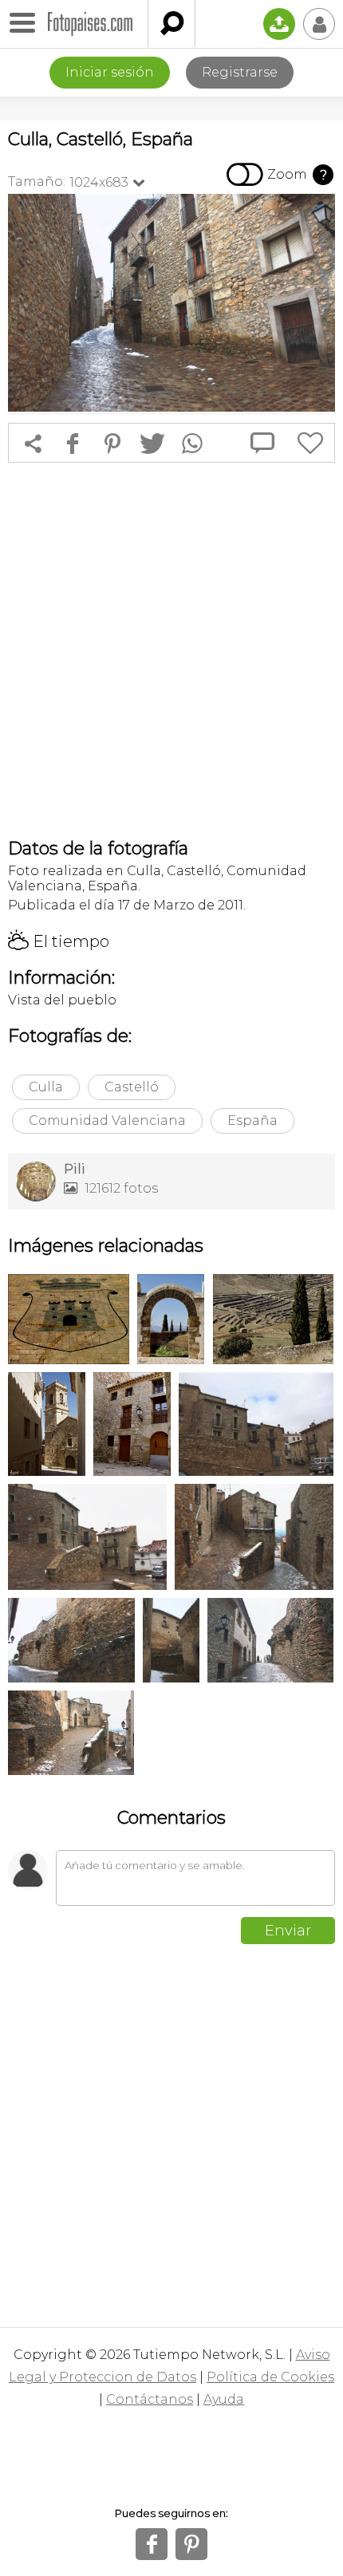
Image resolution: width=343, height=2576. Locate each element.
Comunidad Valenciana (107, 1120)
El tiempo (59, 941)
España (252, 1120)
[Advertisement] (171, 650)
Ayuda (224, 2399)
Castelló (132, 1087)
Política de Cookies (270, 2377)
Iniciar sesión (110, 72)
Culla (46, 1087)
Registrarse (240, 72)
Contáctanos (150, 2399)
